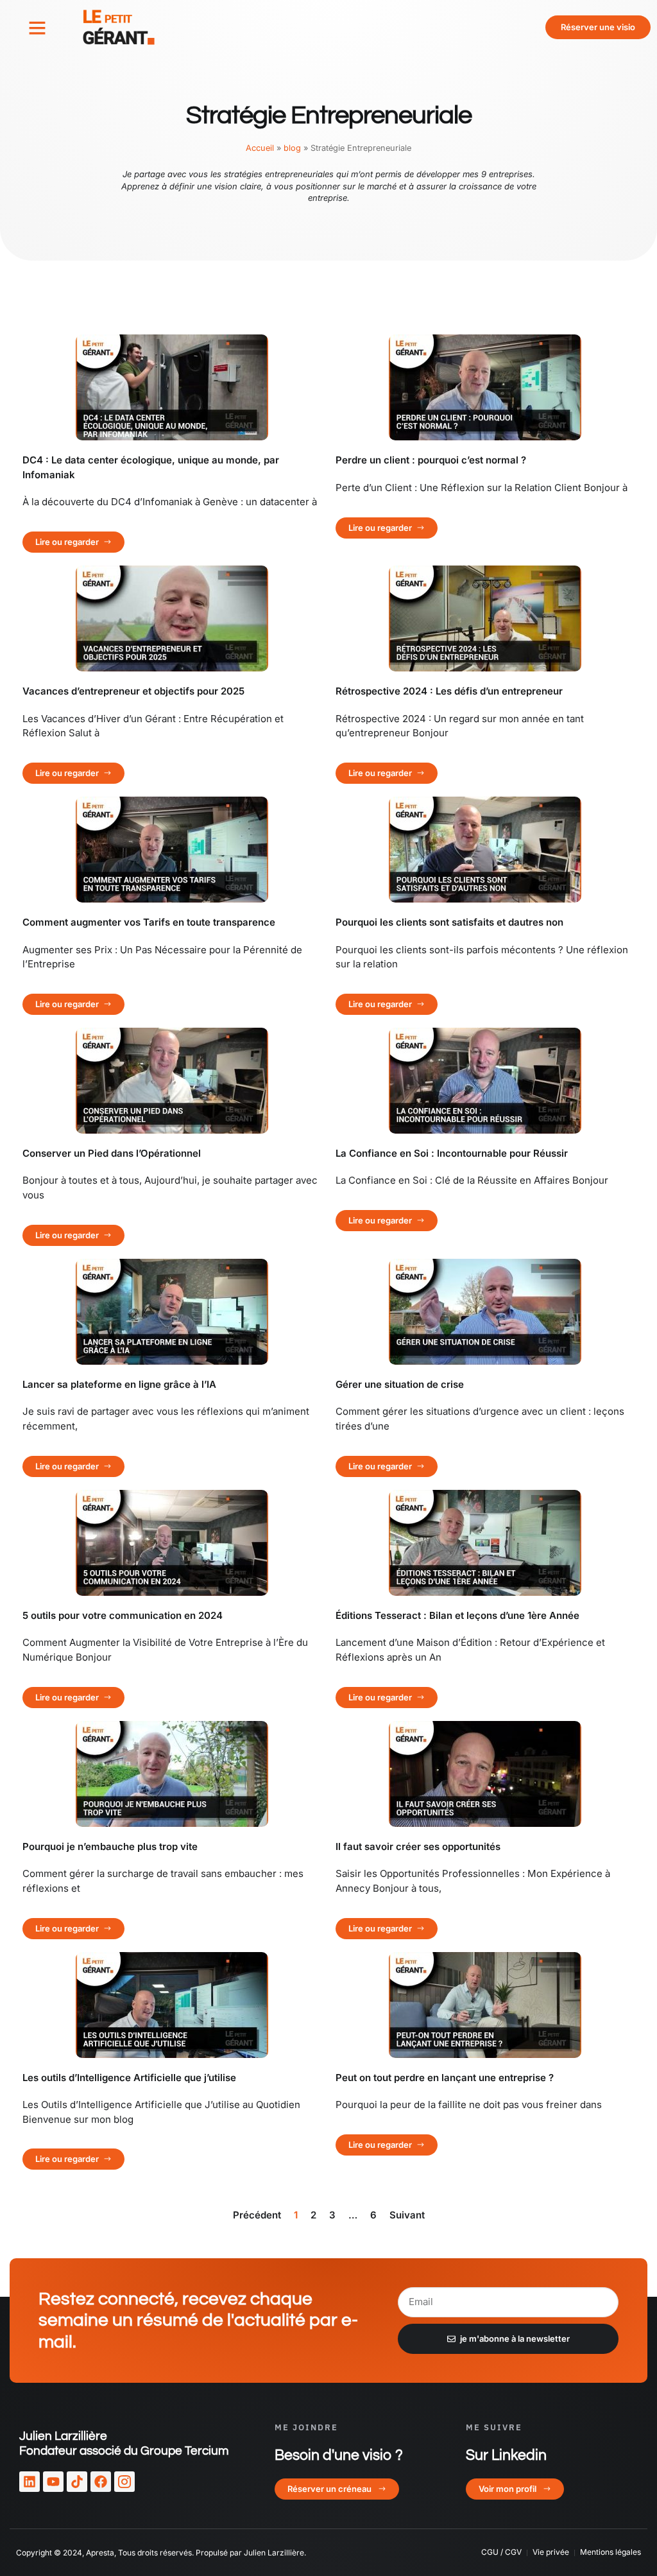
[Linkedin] (30, 2482)
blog (292, 148)
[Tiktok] (77, 2482)
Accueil (260, 148)
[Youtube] (53, 2482)
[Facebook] (101, 2482)
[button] (37, 28)
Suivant (407, 2215)
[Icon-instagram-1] (124, 2482)
